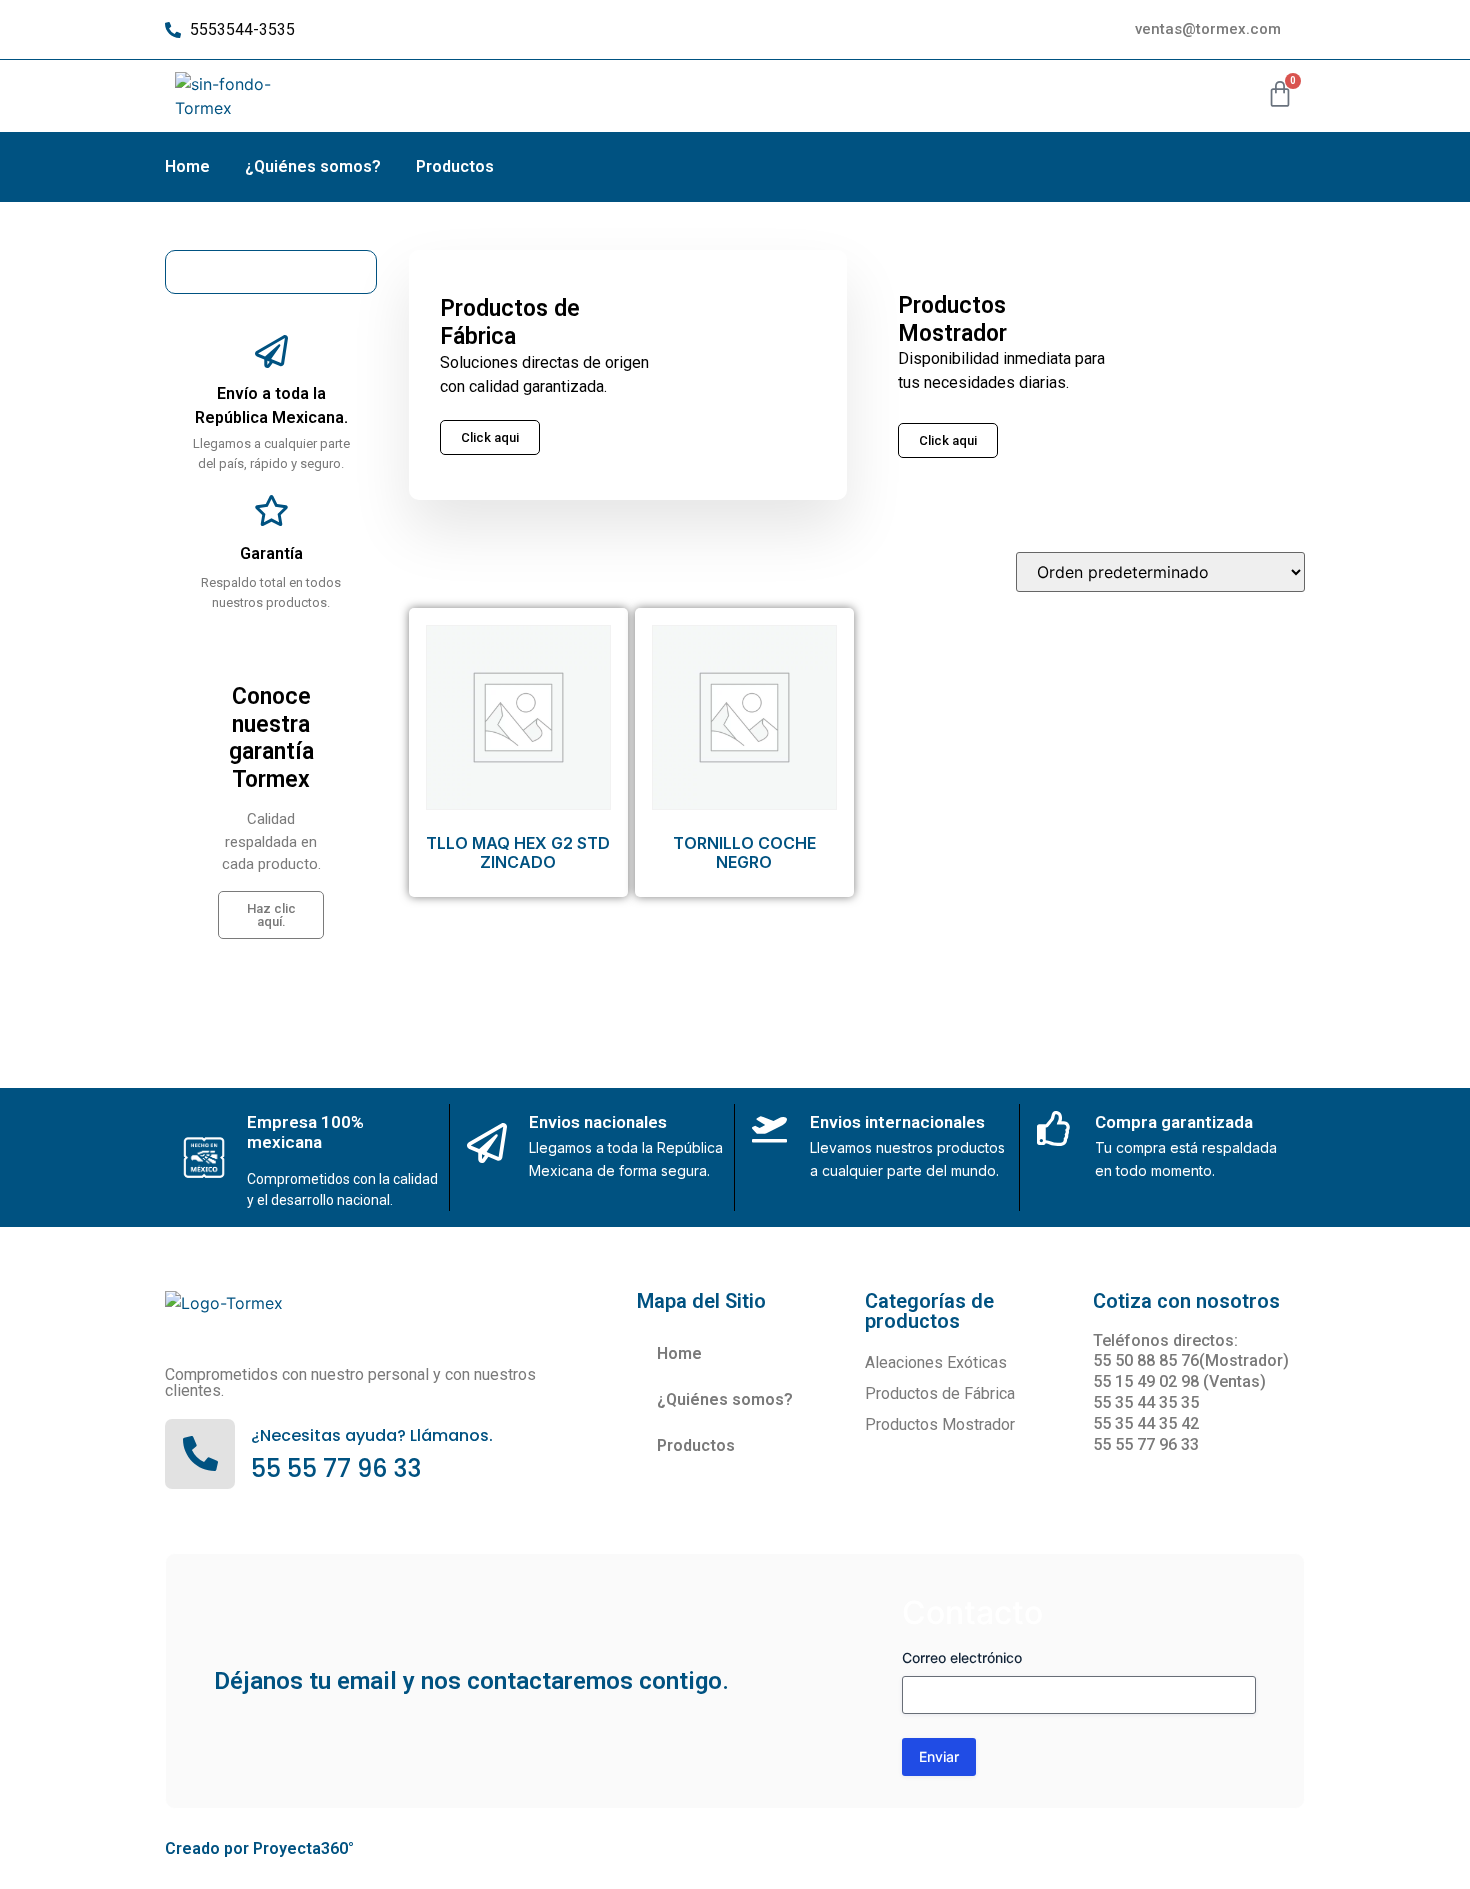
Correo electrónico (962, 1657)
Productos (455, 166)
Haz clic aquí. (271, 915)
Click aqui (948, 440)
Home (187, 166)
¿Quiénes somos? (313, 166)
